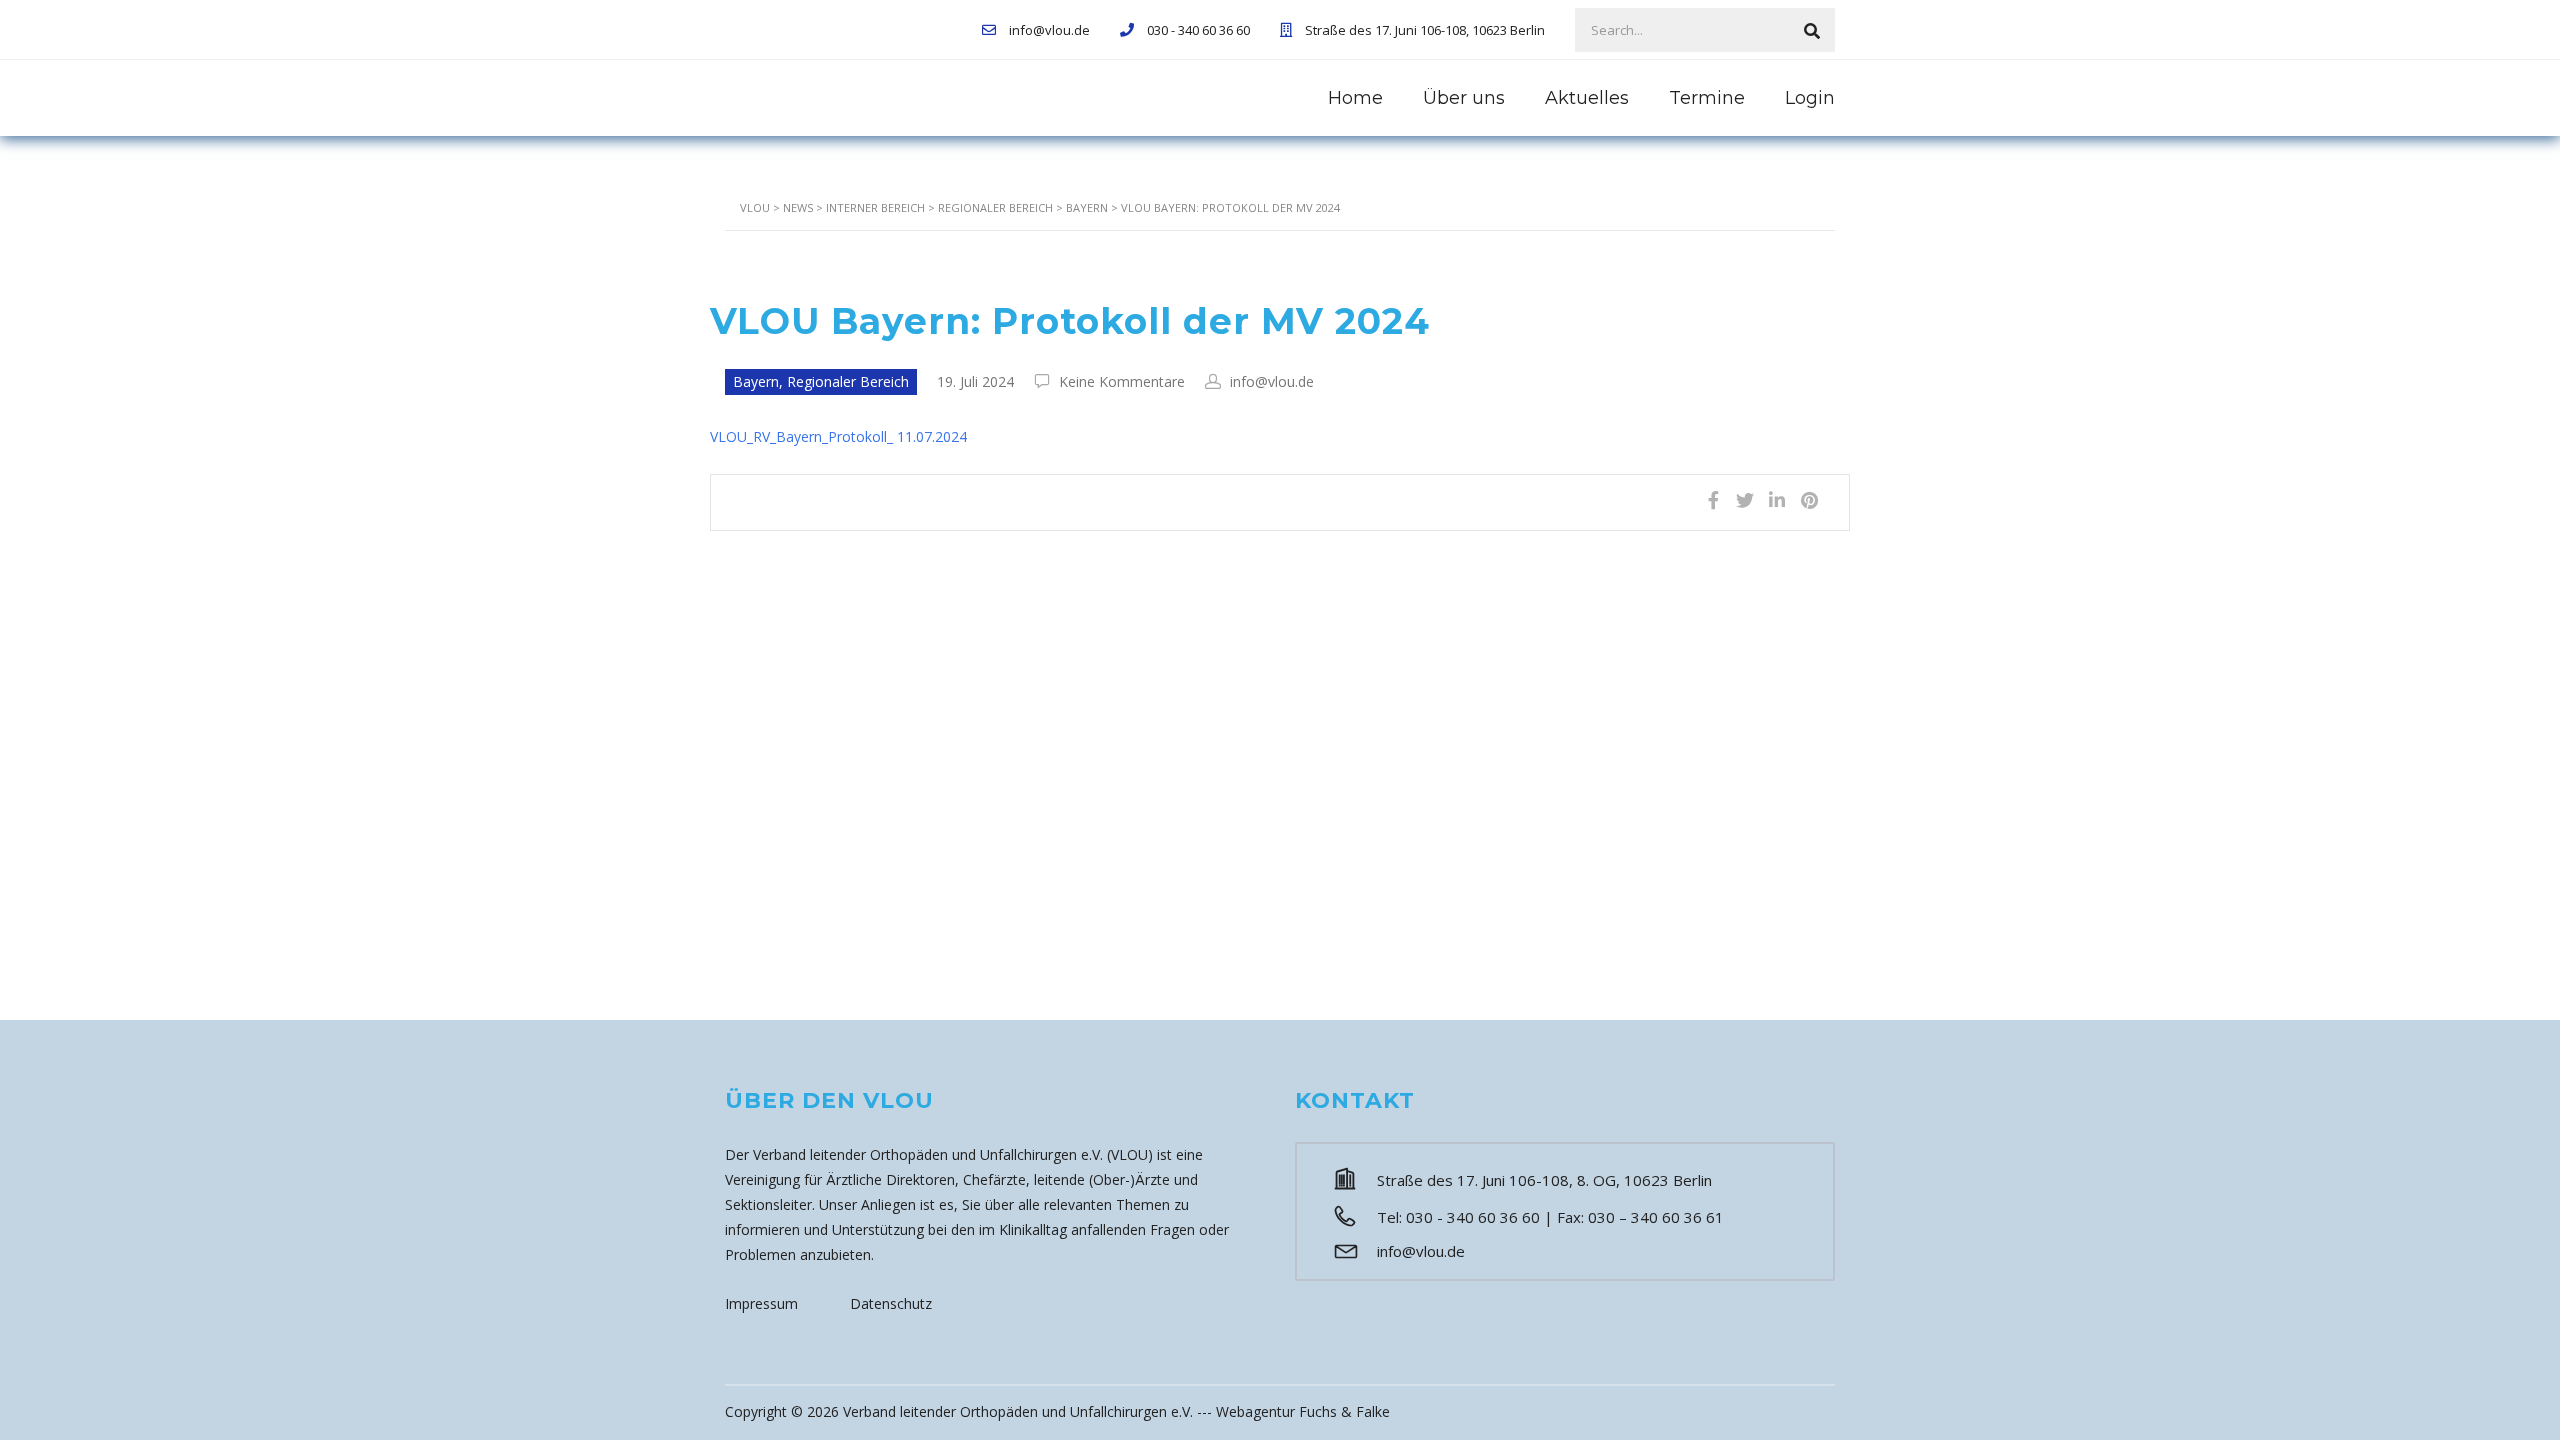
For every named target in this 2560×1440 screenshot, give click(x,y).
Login (1810, 98)
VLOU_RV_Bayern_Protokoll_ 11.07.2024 (838, 436)
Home (1355, 98)
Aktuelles (1587, 98)
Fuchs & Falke (1344, 1411)
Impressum (761, 1303)
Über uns (1464, 98)
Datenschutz (891, 1303)
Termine (1707, 98)
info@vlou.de (1421, 1251)
